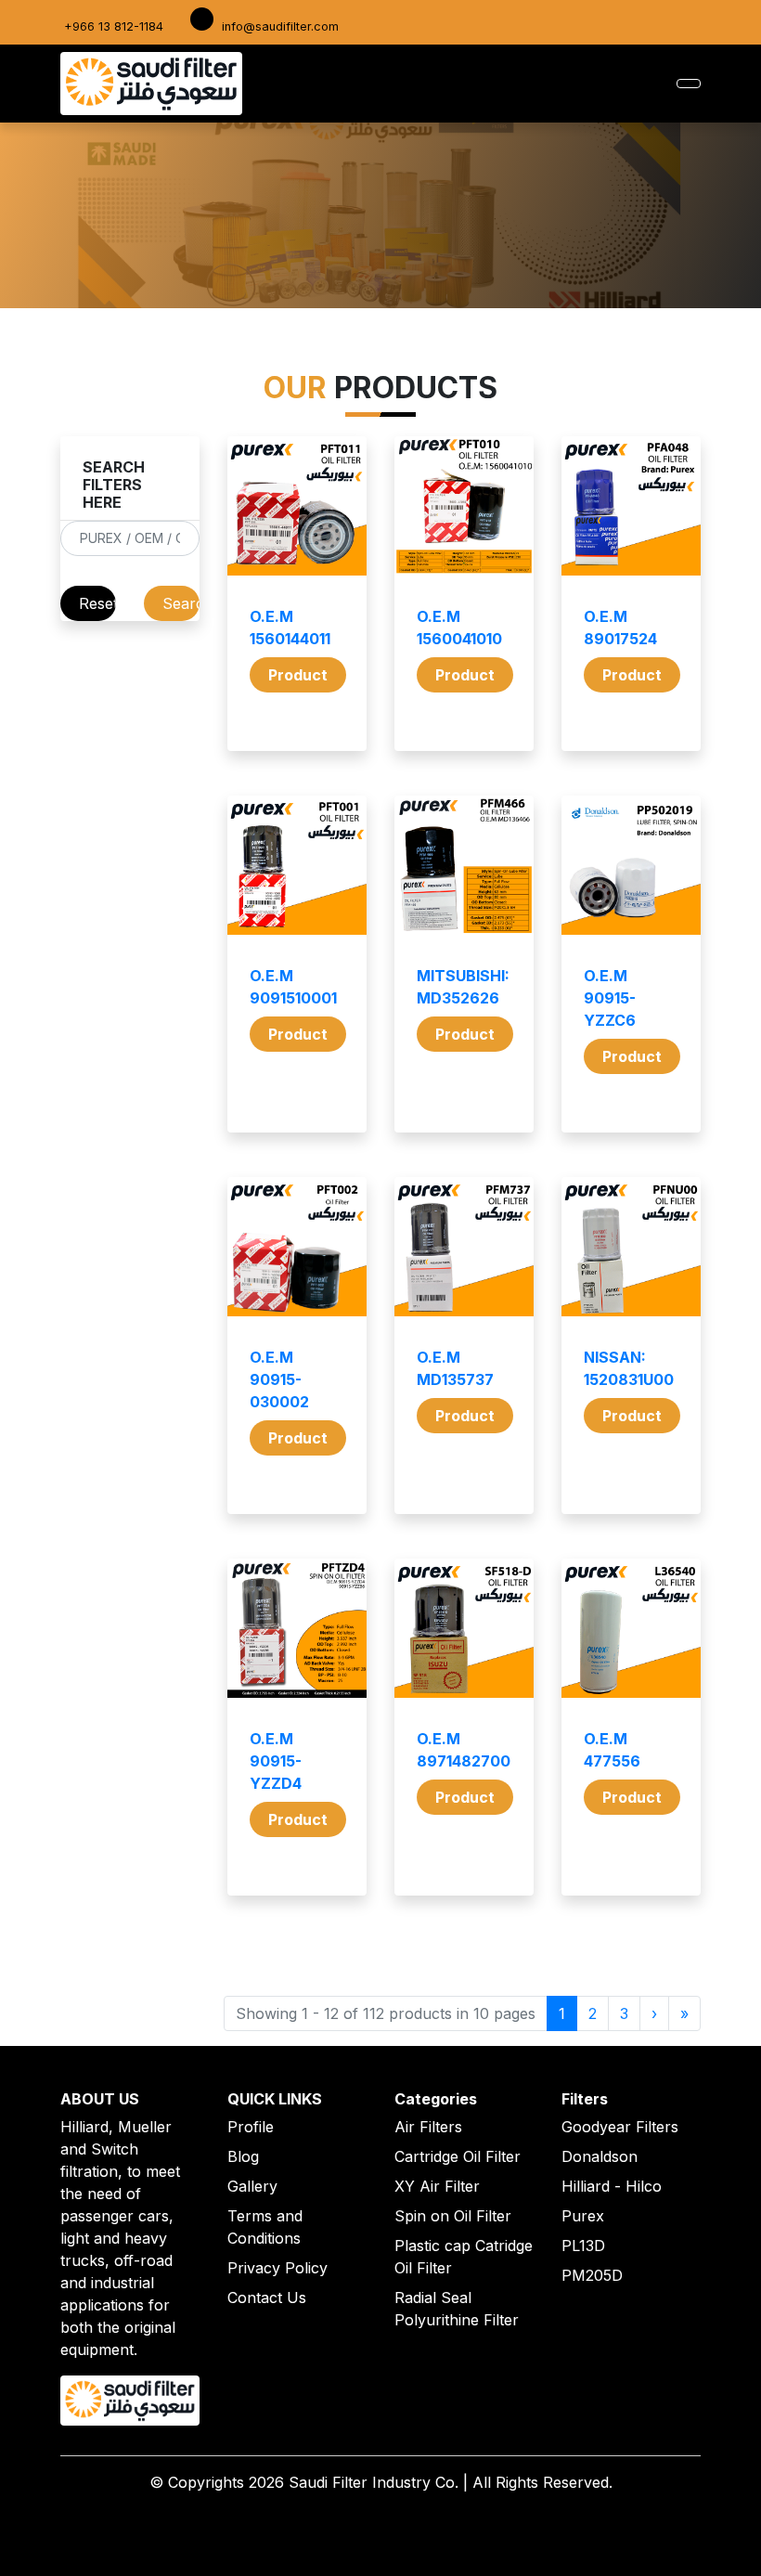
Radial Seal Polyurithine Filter (457, 2309)
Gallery (252, 2186)
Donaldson (600, 2156)
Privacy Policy (277, 2268)
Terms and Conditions (265, 2227)
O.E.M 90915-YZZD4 (276, 1761)
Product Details (298, 679)
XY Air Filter (437, 2186)
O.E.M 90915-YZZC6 (610, 998)
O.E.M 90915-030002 (279, 1379)
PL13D (583, 2246)
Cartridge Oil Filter (458, 2156)
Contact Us (267, 2298)
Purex (583, 2216)
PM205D (592, 2275)
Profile (251, 2127)
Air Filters (428, 2127)
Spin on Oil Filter (453, 2216)
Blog (243, 2156)
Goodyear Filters (620, 2127)
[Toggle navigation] (689, 84)
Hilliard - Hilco (612, 2186)
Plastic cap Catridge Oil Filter (464, 2257)
